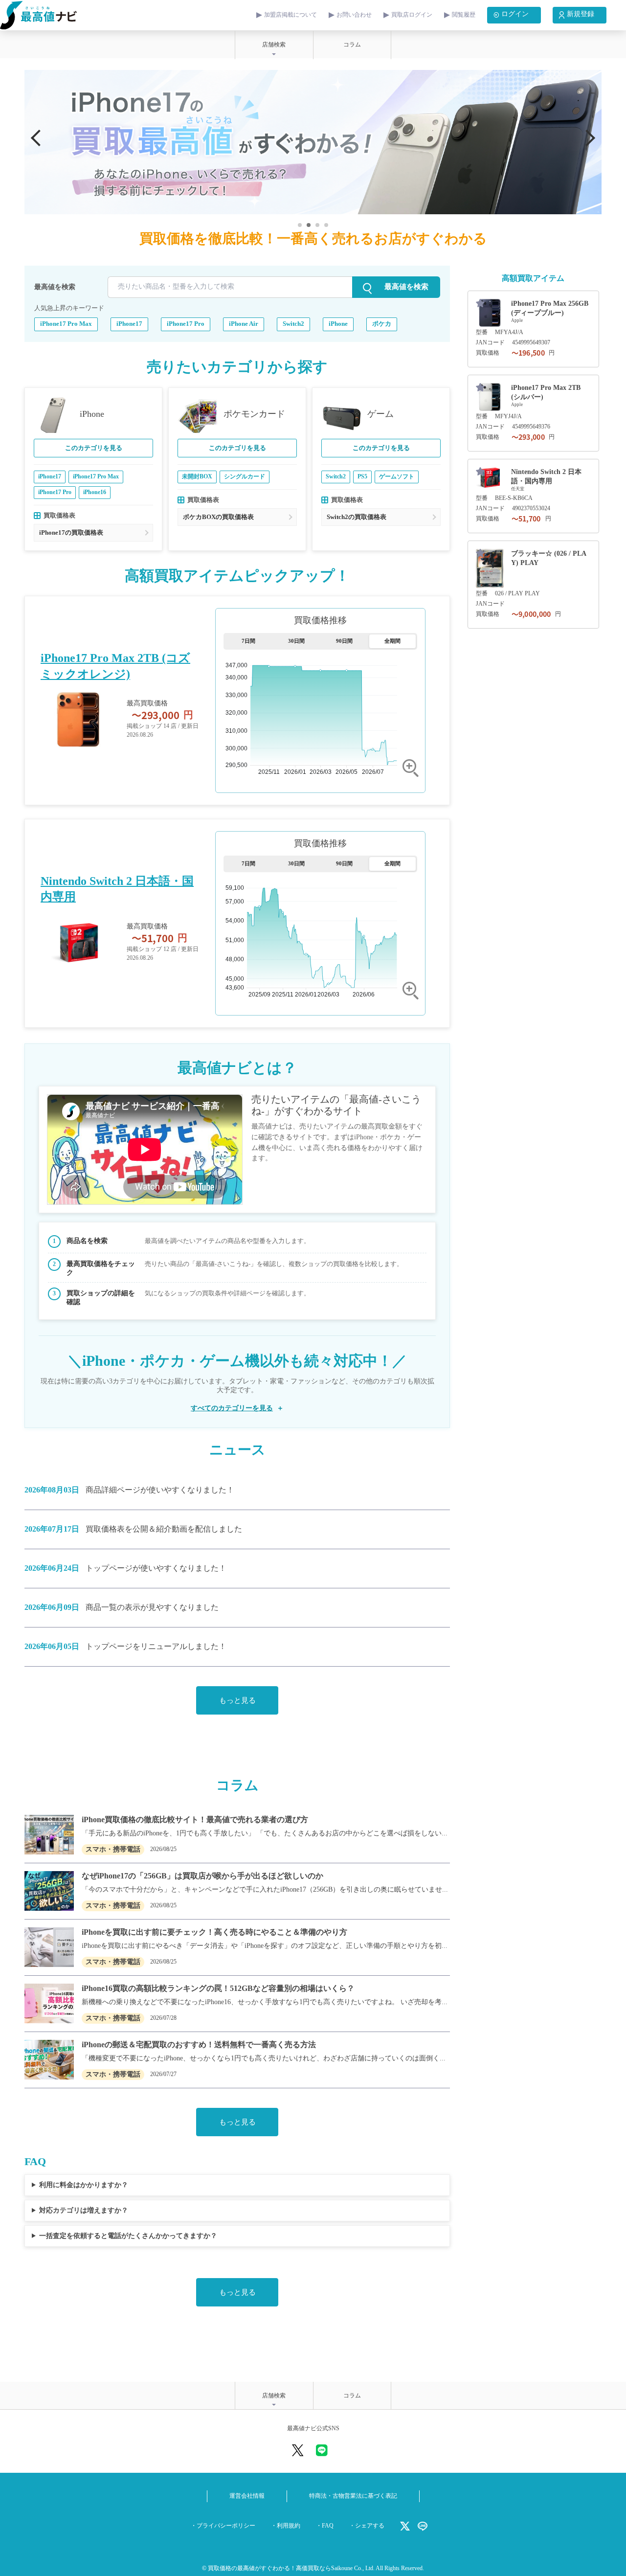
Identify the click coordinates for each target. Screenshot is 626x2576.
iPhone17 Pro (186, 324)
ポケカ (382, 324)
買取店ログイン (412, 15)
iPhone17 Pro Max (66, 324)
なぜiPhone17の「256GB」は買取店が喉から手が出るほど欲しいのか (202, 1876)
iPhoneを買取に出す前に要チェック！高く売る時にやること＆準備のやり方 (214, 1932)
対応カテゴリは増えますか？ (84, 2210)
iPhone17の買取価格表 (71, 533)
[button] (587, 138)
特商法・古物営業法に (353, 2496)
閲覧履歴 (464, 15)
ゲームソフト (397, 477)
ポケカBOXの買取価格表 (218, 517)
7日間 (248, 641)
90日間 (344, 641)
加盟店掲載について (291, 15)
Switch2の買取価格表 (357, 517)
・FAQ (325, 2526)
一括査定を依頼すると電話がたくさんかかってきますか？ (128, 2236)
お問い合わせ (354, 15)
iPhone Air (244, 324)
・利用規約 (286, 2526)
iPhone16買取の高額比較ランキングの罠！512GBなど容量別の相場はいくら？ (218, 1989)
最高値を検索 (55, 287)
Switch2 (293, 324)
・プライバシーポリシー (223, 2526)
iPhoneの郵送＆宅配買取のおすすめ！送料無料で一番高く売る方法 (199, 2045)
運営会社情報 (247, 2496)
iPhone (338, 324)
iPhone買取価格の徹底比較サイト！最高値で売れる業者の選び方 (195, 1820)
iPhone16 (95, 492)
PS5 (362, 477)
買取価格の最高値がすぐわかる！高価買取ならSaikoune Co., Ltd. (291, 2568)
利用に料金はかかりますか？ (84, 2185)
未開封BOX (197, 477)
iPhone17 (129, 324)
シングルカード (245, 477)
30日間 (296, 641)
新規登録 (581, 14)
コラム (352, 45)
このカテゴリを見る (94, 448)
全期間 (392, 641)
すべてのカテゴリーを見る (232, 1408)
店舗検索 (274, 45)
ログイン (515, 14)
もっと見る (237, 1701)
